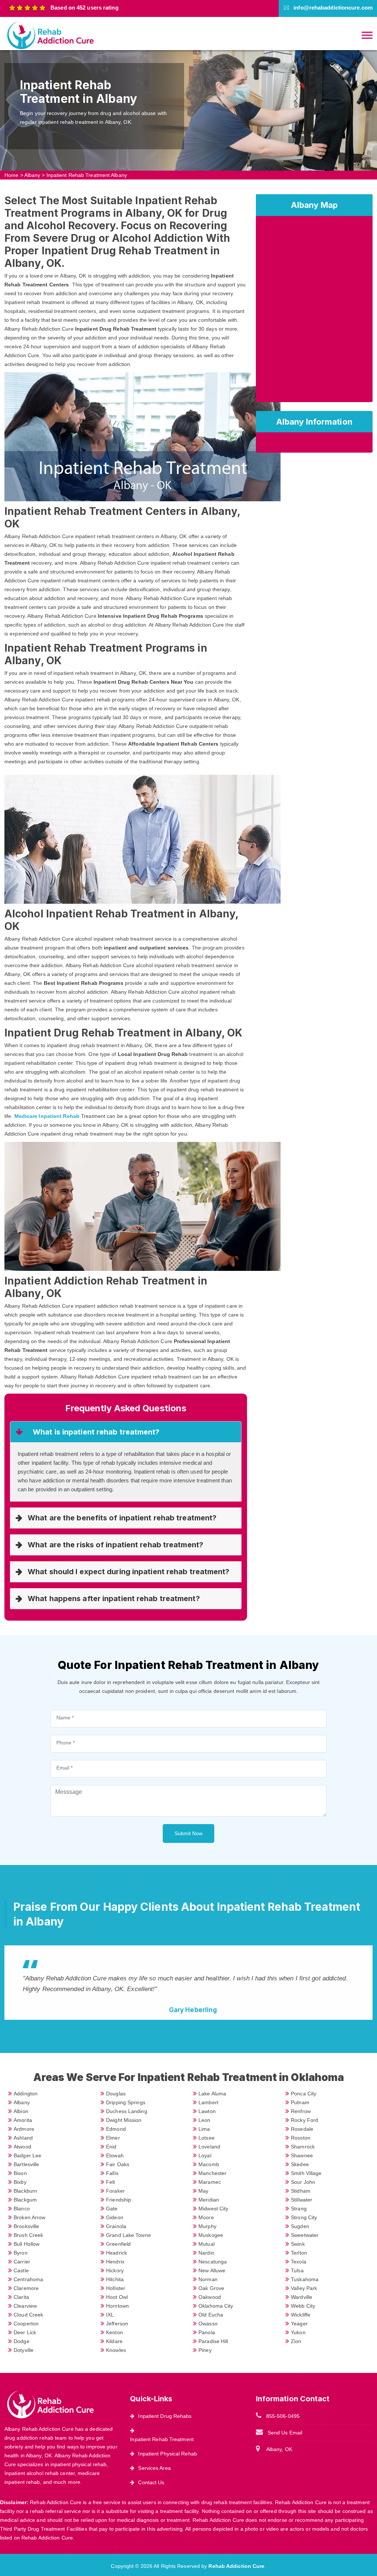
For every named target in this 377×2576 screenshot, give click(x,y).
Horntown (117, 2306)
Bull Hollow (27, 2244)
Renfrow (301, 2111)
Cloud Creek (28, 2315)
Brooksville (26, 2226)
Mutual (207, 2244)
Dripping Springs (126, 2102)
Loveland (209, 2147)
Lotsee (207, 2138)
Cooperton (26, 2324)
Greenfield (118, 2244)
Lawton (207, 2111)
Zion (296, 2341)
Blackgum (25, 2200)
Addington (26, 2094)
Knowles (116, 2350)
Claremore (26, 2288)
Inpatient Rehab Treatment (162, 2439)
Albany (32, 175)
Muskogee (211, 2235)
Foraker (115, 2191)
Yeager (299, 2324)
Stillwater (302, 2200)
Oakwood (210, 2297)
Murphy (207, 2226)
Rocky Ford (304, 2120)
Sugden (300, 2226)
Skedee (300, 2164)
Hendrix (115, 2262)
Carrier (22, 2262)
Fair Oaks (118, 2164)
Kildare (114, 2341)
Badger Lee (27, 2155)
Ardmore (24, 2129)
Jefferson (117, 2324)
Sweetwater (305, 2235)
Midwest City (213, 2209)
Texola (299, 2262)
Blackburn (25, 2191)
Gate (112, 2209)
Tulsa (297, 2270)
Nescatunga (213, 2262)
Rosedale (302, 2129)
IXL (110, 2315)
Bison (20, 2173)
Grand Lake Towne (128, 2235)
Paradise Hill (213, 2341)
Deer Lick (25, 2332)
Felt (110, 2182)
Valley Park (304, 2288)
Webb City (303, 2306)
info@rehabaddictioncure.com (333, 8)
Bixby (20, 2182)
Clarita (21, 2297)
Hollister (116, 2288)
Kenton (114, 2332)
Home (11, 175)
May (203, 2191)
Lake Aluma (212, 2094)
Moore (206, 2217)
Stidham (301, 2191)
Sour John (303, 2182)
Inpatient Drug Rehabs (165, 2416)
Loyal (205, 2155)
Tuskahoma (305, 2279)
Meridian (209, 2200)
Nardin (206, 2253)
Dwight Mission (124, 2120)
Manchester (212, 2173)
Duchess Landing (127, 2111)
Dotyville (24, 2350)
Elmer (113, 2138)
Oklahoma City (216, 2306)
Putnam (300, 2102)
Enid (111, 2147)
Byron (21, 2253)
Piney (205, 2350)
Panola (207, 2332)
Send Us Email (285, 2433)
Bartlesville (26, 2164)
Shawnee (302, 2155)
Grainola (116, 2226)
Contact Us (151, 2482)
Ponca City (304, 2094)
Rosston (301, 2138)
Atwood (22, 2147)
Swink (298, 2244)
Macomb (209, 2164)
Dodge (22, 2341)
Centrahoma (28, 2279)
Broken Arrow (29, 2217)
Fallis (112, 2173)
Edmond (116, 2129)
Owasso (208, 2324)
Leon (204, 2120)
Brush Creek (28, 2235)
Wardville (302, 2297)
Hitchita (115, 2279)
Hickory (115, 2270)
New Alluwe (212, 2270)
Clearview (25, 2306)
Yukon (298, 2332)
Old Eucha (211, 2315)
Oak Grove (211, 2288)
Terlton (299, 2253)
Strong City (304, 2217)
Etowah (115, 2155)
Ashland (23, 2138)
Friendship (119, 2200)
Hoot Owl (117, 2297)
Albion (21, 2111)
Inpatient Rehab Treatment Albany (87, 175)
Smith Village (306, 2173)
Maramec (210, 2182)
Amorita (23, 2120)
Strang (299, 2209)
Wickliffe (301, 2315)
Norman (208, 2279)
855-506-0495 (283, 2416)
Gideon (115, 2217)
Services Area (154, 2468)
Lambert (208, 2102)
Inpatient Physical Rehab (167, 2454)
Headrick (117, 2253)
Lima (204, 2129)
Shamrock (303, 2147)
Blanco (22, 2209)
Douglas (116, 2094)
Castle (21, 2270)
